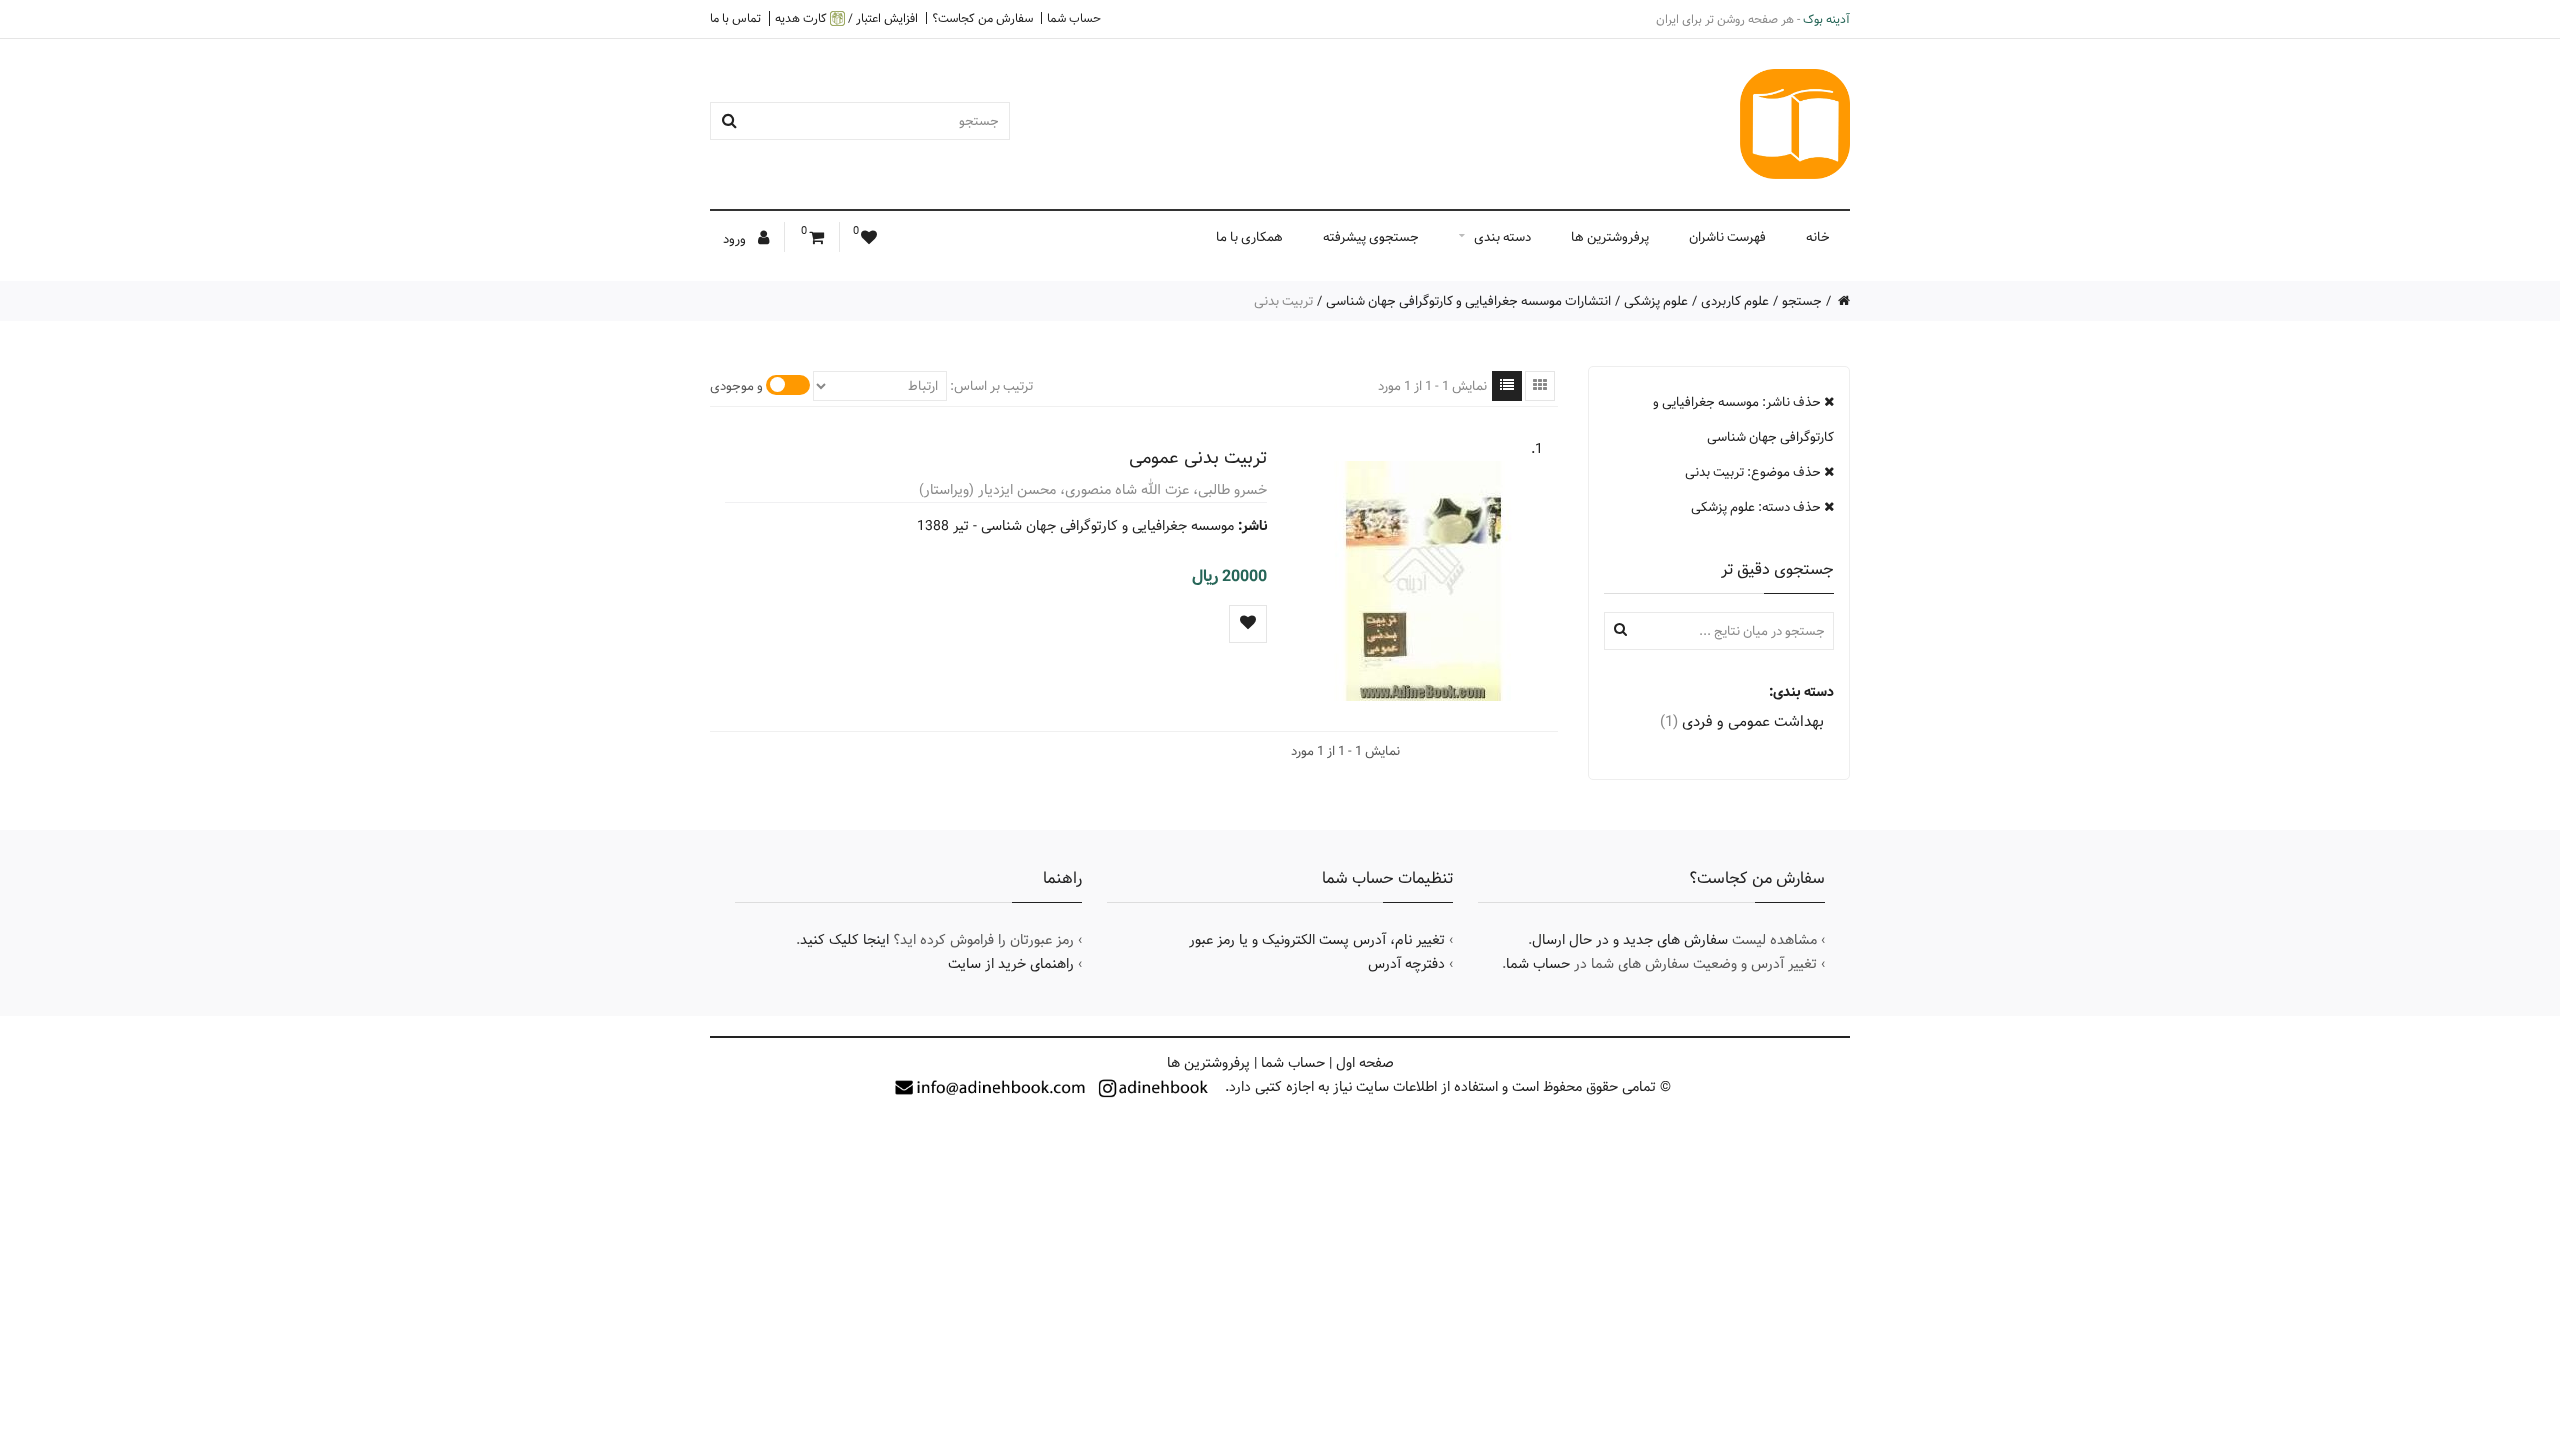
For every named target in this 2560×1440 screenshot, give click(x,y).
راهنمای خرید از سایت (1011, 964)
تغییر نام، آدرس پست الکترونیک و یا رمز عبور (1317, 940)
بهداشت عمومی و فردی (1742, 721)
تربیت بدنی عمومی (1198, 457)
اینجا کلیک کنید (844, 940)
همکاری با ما (1249, 237)
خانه (1818, 237)
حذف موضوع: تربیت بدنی (1754, 472)
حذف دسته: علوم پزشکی (1757, 507)
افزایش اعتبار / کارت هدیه (846, 18)
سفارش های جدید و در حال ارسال (1630, 940)
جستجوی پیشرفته (1371, 237)
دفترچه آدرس (1406, 964)
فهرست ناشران (1727, 237)
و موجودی (736, 386)
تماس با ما (735, 18)
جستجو (1802, 301)
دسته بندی (1502, 237)
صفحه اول (1365, 1063)
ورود (736, 239)
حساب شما (1074, 18)
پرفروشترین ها (1610, 237)
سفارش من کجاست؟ (982, 18)
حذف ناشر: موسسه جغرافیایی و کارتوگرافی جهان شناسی (1743, 419)
